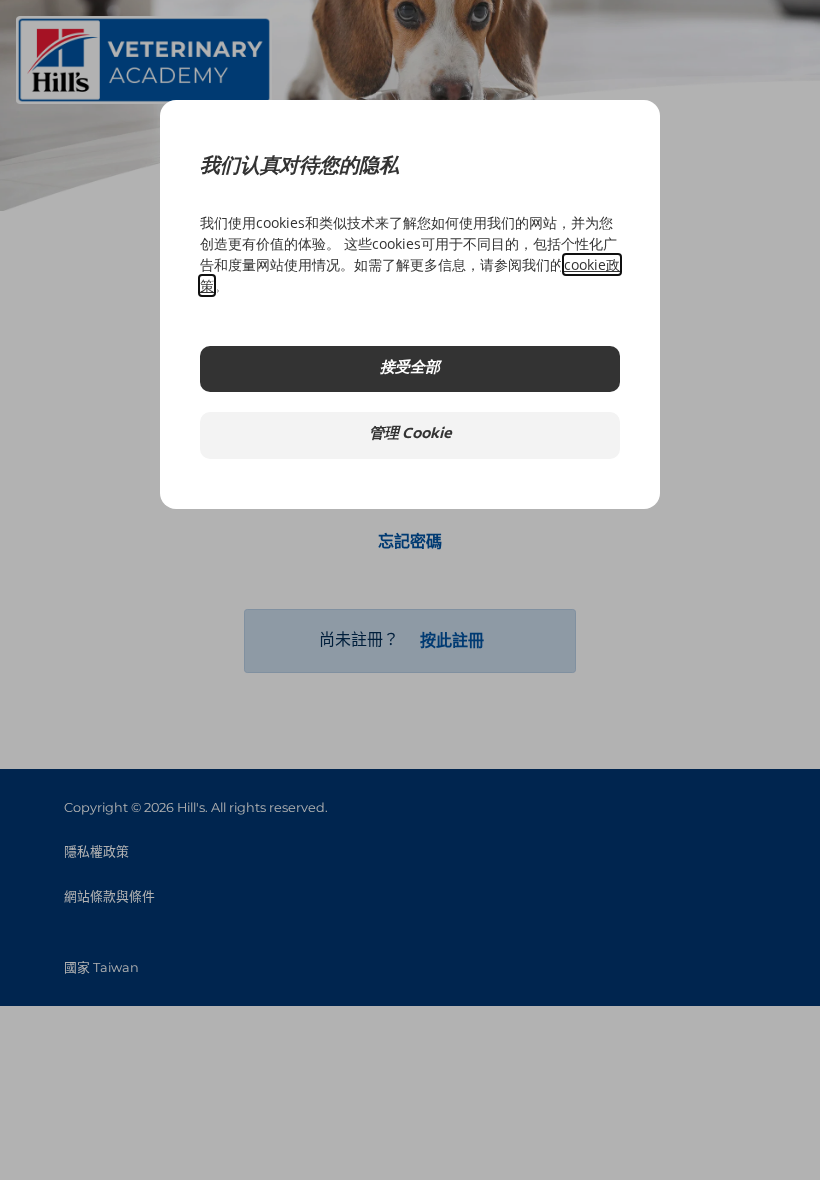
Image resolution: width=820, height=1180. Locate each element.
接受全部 (410, 368)
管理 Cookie (410, 434)
